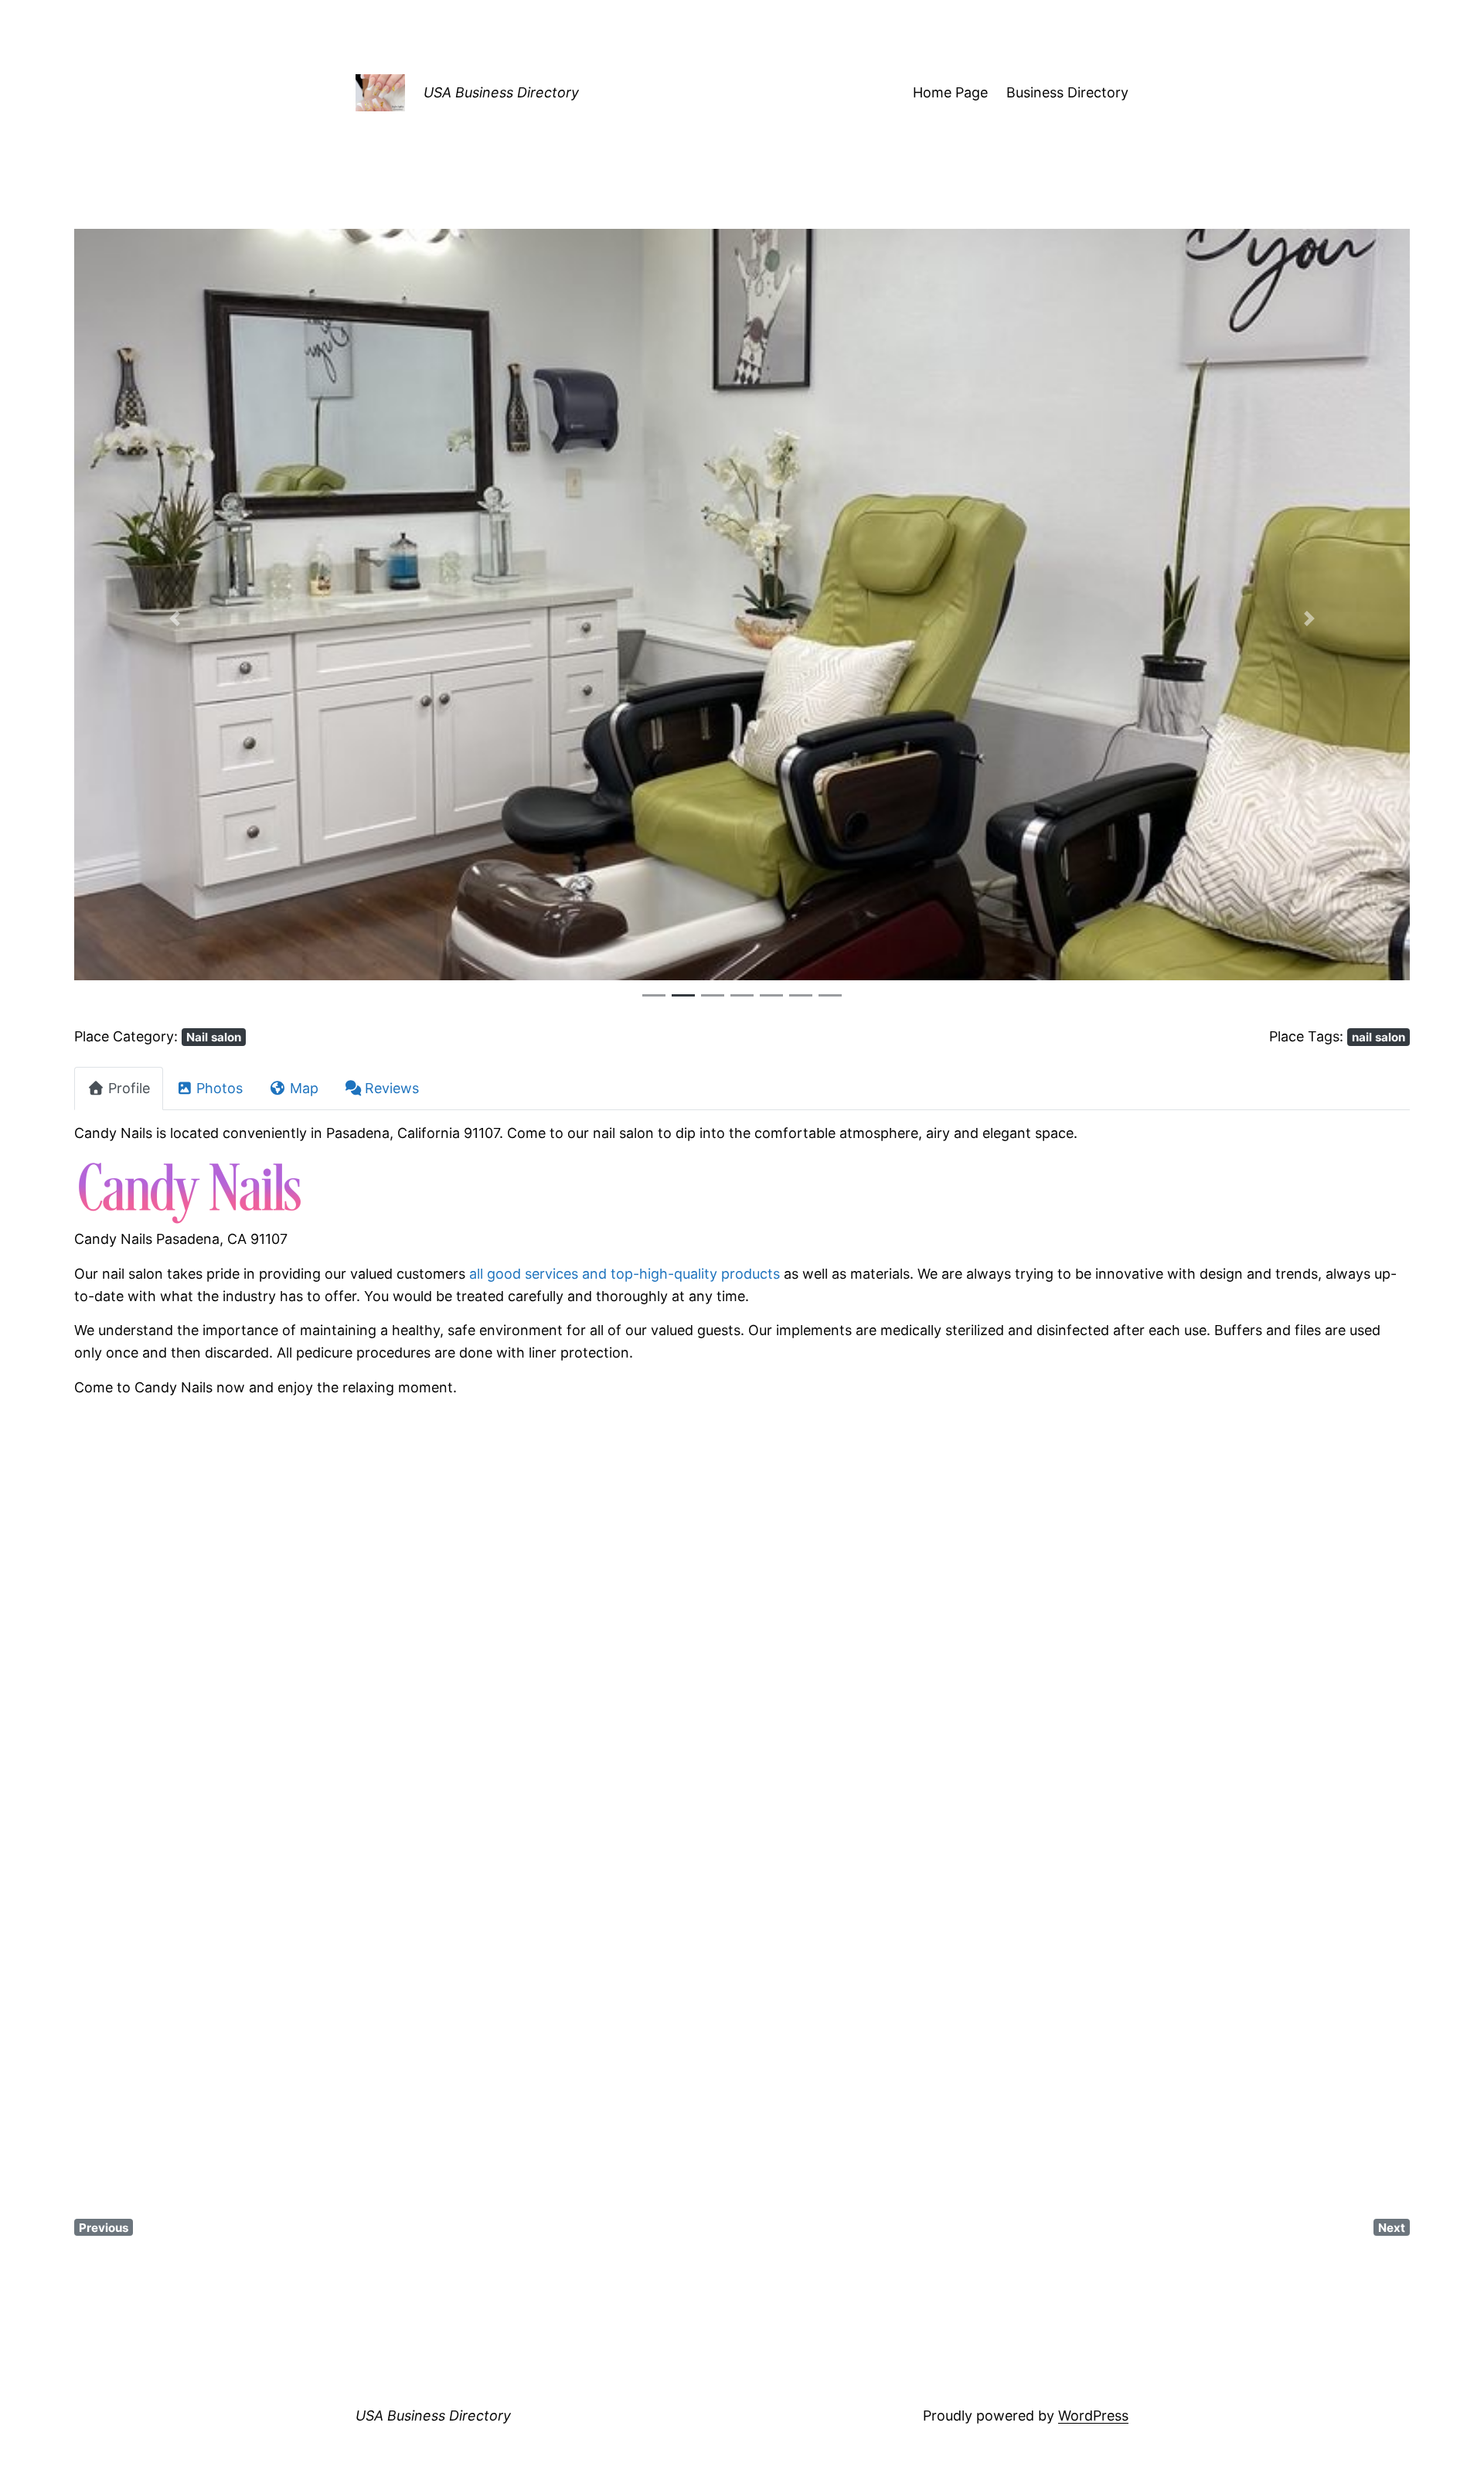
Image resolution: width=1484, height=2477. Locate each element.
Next (1392, 2228)
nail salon (1378, 1037)
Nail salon (214, 1037)
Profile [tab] (129, 1088)
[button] (174, 618)
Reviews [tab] (392, 1088)
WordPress (1093, 2416)
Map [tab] (304, 1088)
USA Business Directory (501, 92)
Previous (104, 2228)
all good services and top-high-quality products (625, 1274)
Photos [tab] (220, 1088)
